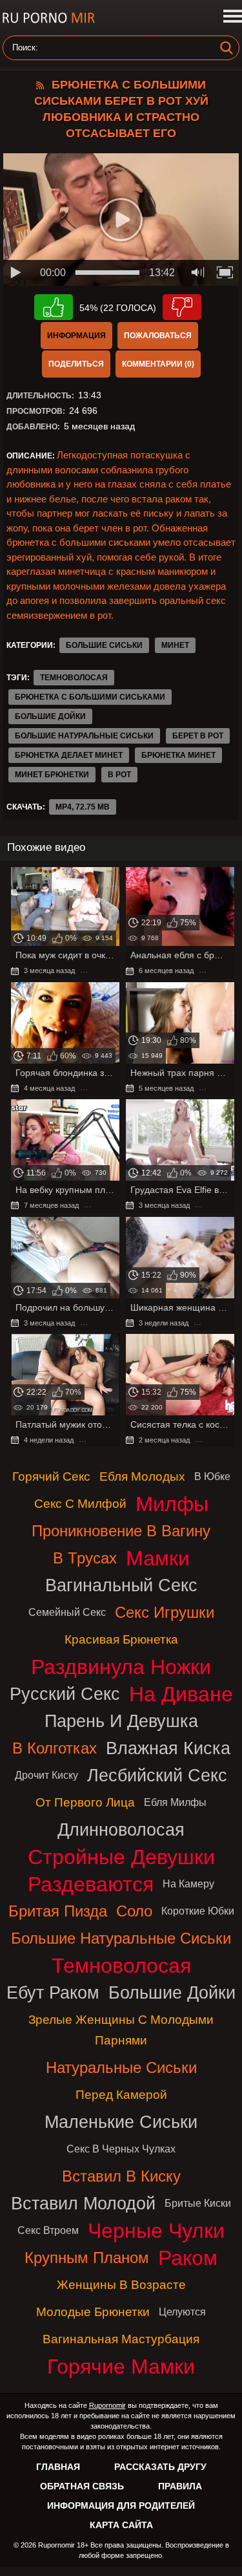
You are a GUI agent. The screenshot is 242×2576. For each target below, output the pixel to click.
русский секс (65, 1694)
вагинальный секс (121, 1585)
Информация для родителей (121, 2506)
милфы (172, 1504)
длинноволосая (121, 1830)
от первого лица (85, 1802)
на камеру (188, 1884)
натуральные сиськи (121, 2067)
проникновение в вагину (121, 1531)
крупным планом (87, 2258)
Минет (175, 645)
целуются (182, 2312)
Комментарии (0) (158, 364)
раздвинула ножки (121, 1667)
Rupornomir (107, 2405)
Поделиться (76, 364)
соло (134, 1911)
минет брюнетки (52, 775)
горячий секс (51, 1476)
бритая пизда (58, 1911)
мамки (158, 1558)
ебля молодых (142, 1476)
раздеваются (91, 1884)
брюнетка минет (178, 755)
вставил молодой (83, 2203)
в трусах (85, 1558)
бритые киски (198, 2203)
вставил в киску (121, 2176)
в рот (119, 775)
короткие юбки (198, 1911)
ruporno (48, 18)
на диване (181, 1694)
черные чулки (156, 2231)
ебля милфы (175, 1802)
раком (188, 2258)
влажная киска (168, 1748)
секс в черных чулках (121, 2149)
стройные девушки (121, 1857)
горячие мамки (121, 2367)
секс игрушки (165, 1612)
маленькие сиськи (121, 2122)
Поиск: (25, 48)
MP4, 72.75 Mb (83, 807)
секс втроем (48, 2230)
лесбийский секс (157, 1775)
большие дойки (50, 716)
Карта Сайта (121, 2525)
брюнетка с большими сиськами (90, 697)
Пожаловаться (158, 336)
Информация (76, 336)
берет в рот (198, 736)
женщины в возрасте (121, 2285)
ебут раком (53, 1992)
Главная (58, 2467)
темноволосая (74, 678)
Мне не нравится (182, 307)
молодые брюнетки (93, 2312)
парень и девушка (121, 1721)
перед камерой (121, 2095)
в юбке (212, 1476)
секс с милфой (80, 1504)
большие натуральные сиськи (84, 736)
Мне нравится (54, 307)
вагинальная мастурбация (121, 2339)
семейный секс (67, 1612)
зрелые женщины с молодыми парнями (121, 2030)
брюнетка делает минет (69, 755)
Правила (180, 2486)
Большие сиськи (104, 645)
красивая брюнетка (121, 1639)
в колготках (55, 1748)
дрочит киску (46, 1775)
